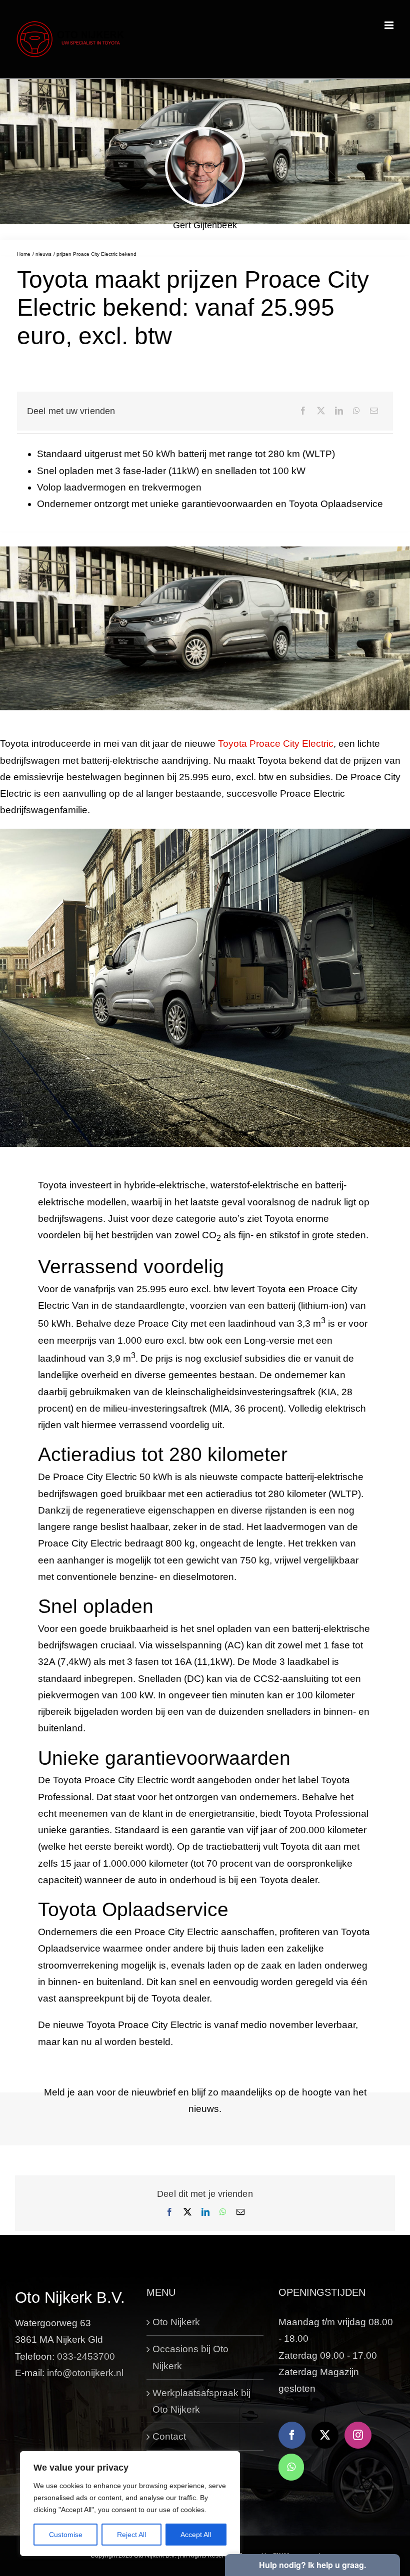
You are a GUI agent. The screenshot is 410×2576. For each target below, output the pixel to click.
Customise (66, 2535)
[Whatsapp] (291, 2467)
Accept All (196, 2535)
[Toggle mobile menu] (390, 25)
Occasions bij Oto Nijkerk (190, 2357)
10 (211, 1133)
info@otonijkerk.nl (85, 2373)
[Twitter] (325, 2435)
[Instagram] (358, 2435)
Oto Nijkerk (176, 2322)
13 (245, 1133)
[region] (130, 2504)
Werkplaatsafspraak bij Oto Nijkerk (201, 2401)
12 (234, 1133)
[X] (321, 411)
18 (303, 1133)
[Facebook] (303, 411)
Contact (169, 2436)
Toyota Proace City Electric (276, 744)
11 (222, 1133)
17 (291, 1133)
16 (280, 1133)
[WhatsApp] (356, 411)
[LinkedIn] (339, 411)
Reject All (131, 2535)
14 (257, 1133)
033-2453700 (86, 2356)
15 (268, 1133)
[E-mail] (374, 411)
